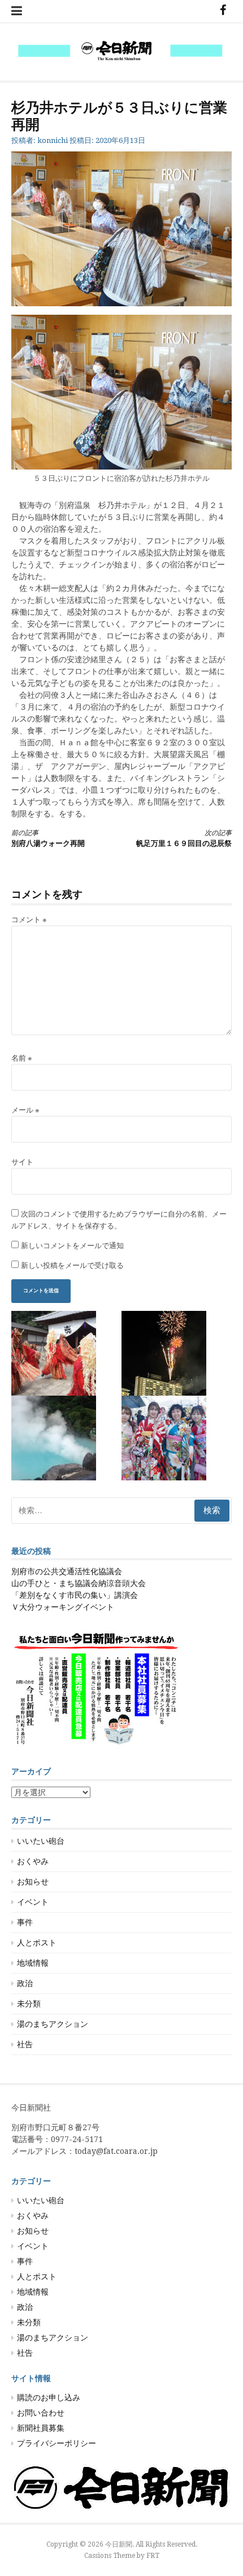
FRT (153, 2556)
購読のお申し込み (49, 2397)
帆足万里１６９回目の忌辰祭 (184, 838)
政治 (25, 1983)
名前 (22, 1058)
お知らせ (33, 1882)
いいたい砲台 (41, 1841)
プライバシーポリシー (57, 2443)
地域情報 (33, 1963)
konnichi (53, 140)
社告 (25, 2044)
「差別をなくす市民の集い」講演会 (75, 1595)
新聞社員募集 (41, 2428)
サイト (22, 1162)
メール (25, 1110)
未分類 (29, 2004)
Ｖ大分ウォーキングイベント (63, 1607)
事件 (25, 1922)
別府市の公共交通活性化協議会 (67, 1571)
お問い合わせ (41, 2413)
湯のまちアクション (53, 2024)
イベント (33, 1902)
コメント (29, 920)
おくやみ (33, 1861)
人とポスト (37, 1943)
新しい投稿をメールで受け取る (72, 1265)
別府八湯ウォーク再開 (48, 838)
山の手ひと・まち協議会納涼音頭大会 (79, 1583)
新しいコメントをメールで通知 (72, 1246)
